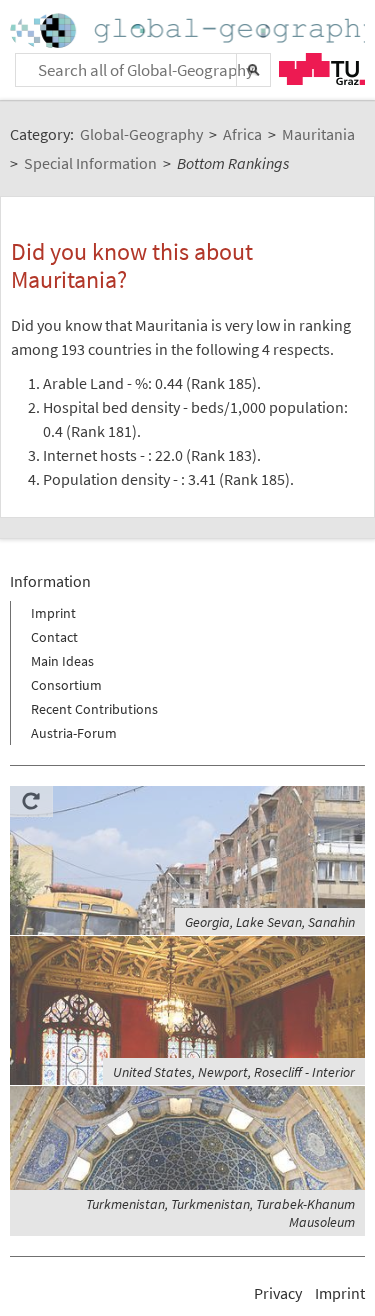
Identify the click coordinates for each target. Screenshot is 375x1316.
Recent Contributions (94, 709)
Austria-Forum (74, 733)
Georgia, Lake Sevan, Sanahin (270, 922)
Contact (54, 637)
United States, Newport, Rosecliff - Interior (234, 1072)
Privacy (278, 1293)
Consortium (66, 685)
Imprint (53, 613)
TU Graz (322, 69)
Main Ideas (62, 661)
